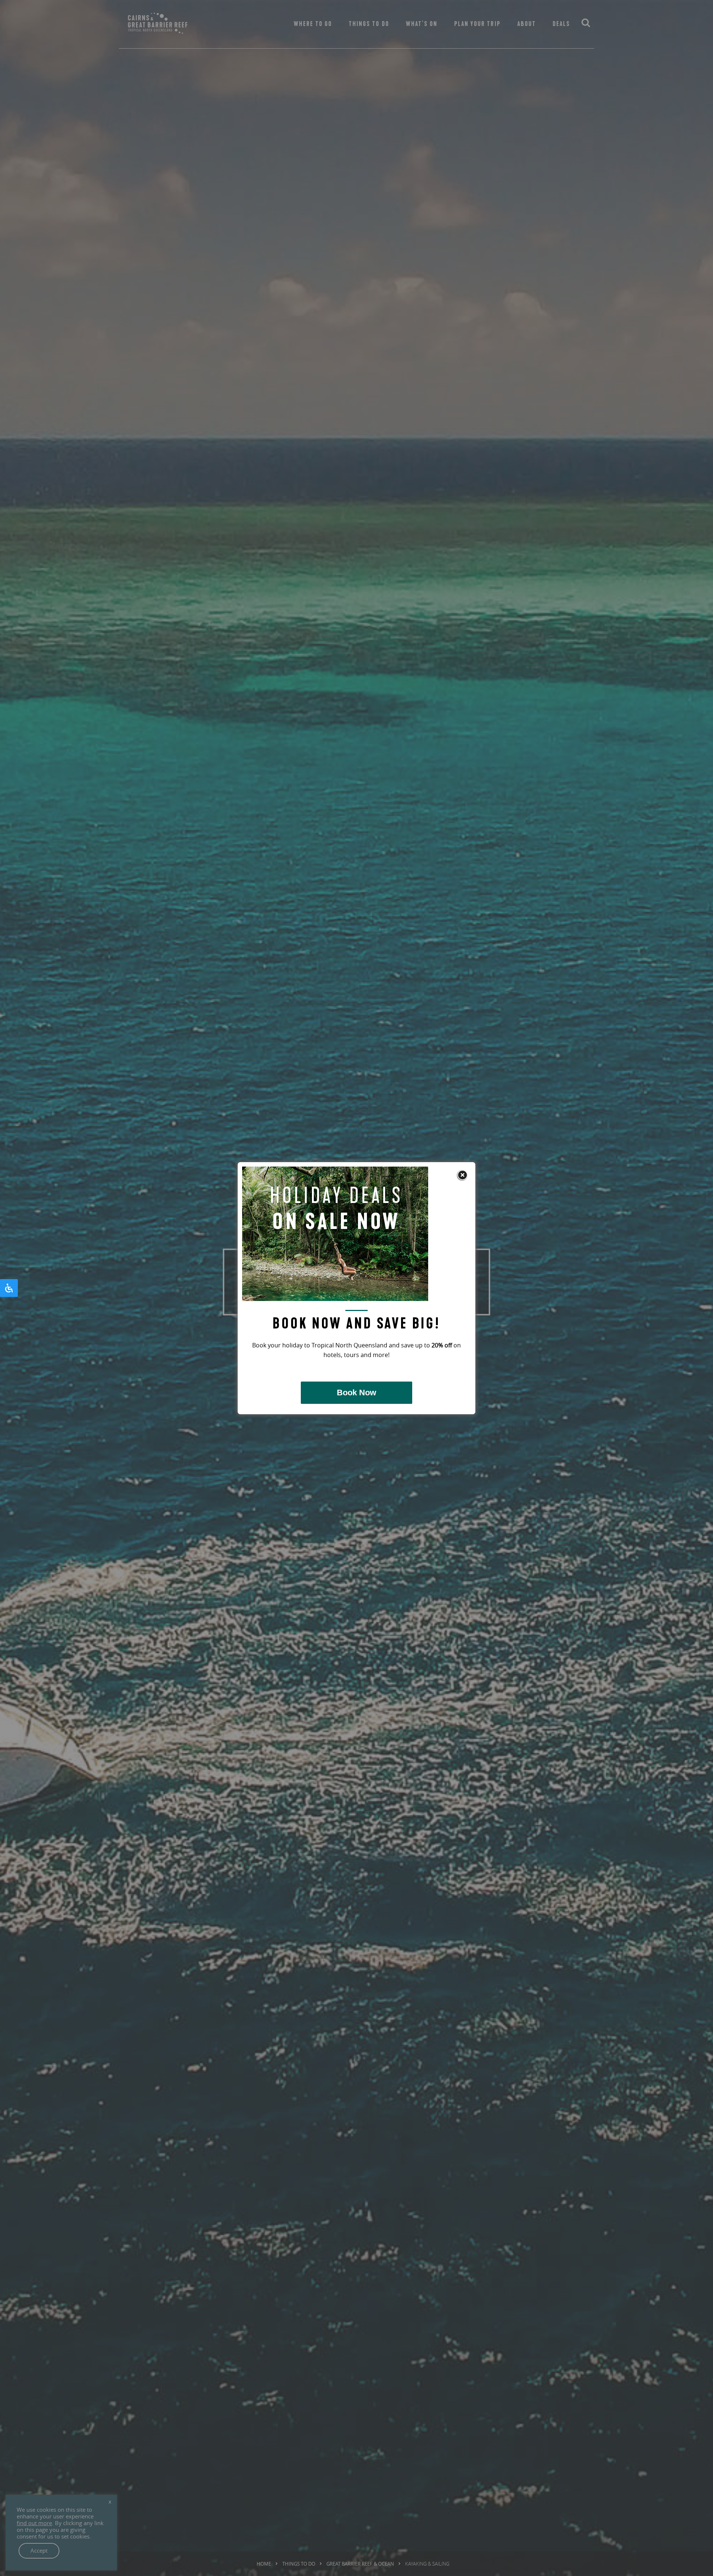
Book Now (356, 1393)
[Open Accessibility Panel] (9, 1288)
